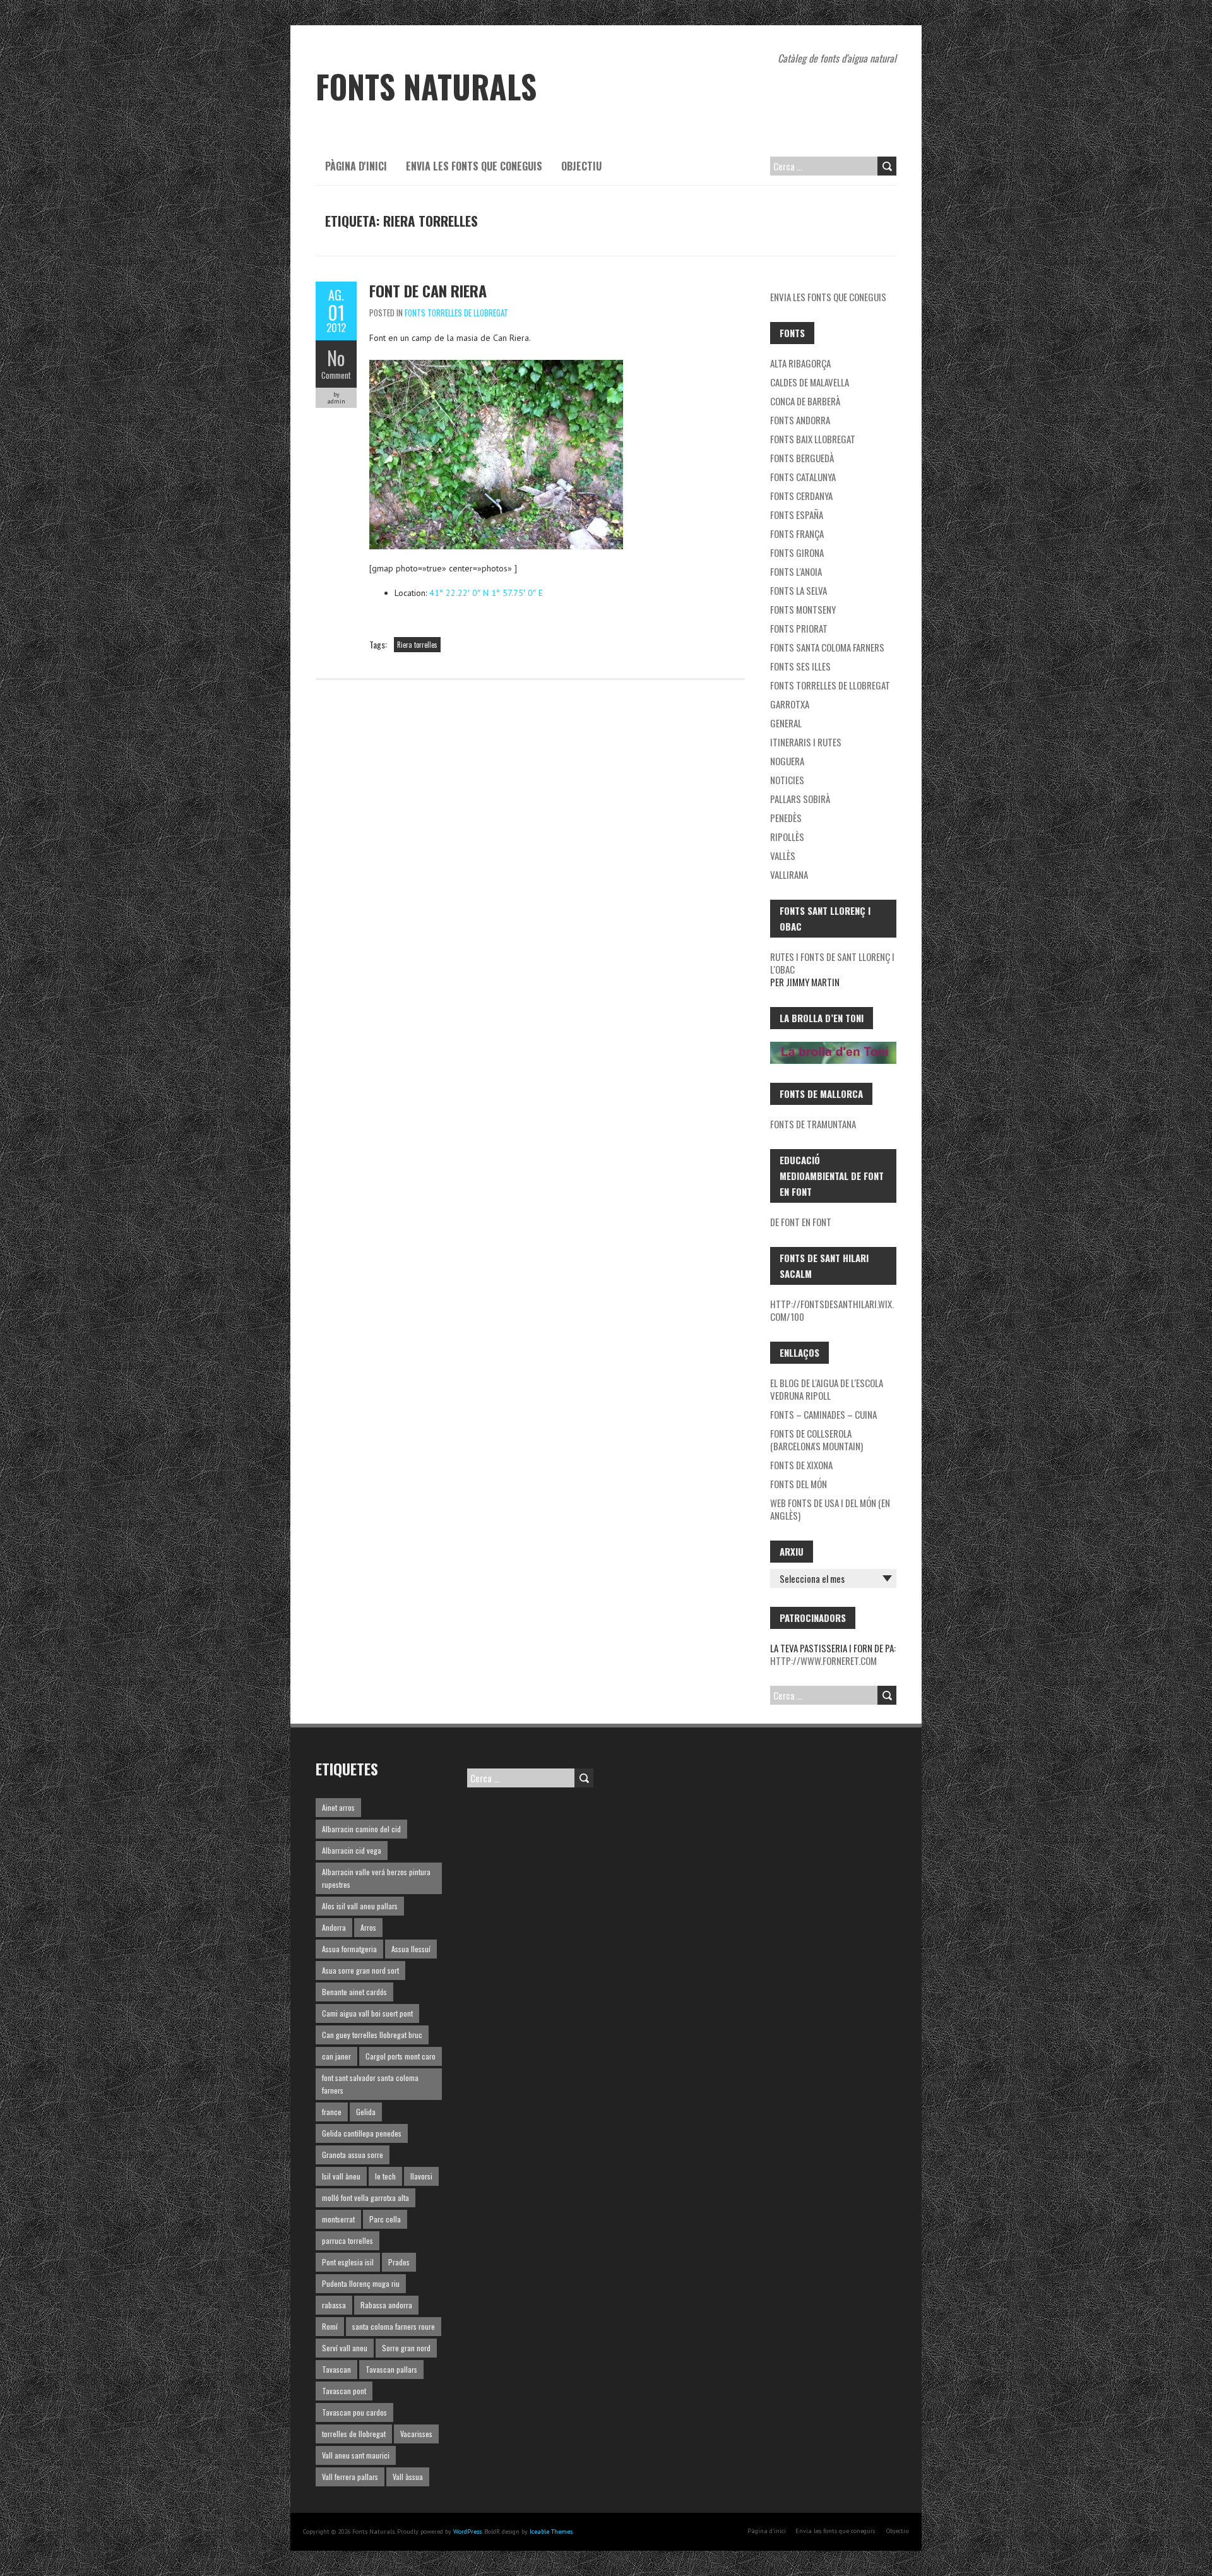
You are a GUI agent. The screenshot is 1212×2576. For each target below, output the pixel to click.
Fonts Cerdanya (801, 496)
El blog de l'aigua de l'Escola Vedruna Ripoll (827, 1389)
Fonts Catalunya (803, 477)
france (332, 2112)
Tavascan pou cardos (354, 2412)
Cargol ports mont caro (401, 2056)
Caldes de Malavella (810, 382)
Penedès (786, 818)
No (336, 358)
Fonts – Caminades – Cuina (823, 1414)
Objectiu (581, 166)
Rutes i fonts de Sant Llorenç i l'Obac (832, 963)
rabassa (334, 2305)
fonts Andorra (800, 420)
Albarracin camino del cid (361, 1829)
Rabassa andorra (386, 2305)
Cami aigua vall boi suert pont (367, 2013)
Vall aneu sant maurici (356, 2455)
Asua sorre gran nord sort (360, 1970)
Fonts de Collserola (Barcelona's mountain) (817, 1440)
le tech (385, 2176)
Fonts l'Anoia (796, 571)
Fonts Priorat (799, 628)
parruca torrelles (348, 2240)
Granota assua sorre (353, 2155)
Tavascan (336, 2369)
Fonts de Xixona (801, 1465)
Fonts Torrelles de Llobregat (456, 313)
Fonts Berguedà (802, 458)
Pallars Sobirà (800, 799)
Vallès (783, 856)
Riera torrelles (417, 645)
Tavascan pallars (391, 2369)
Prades (399, 2262)
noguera (787, 761)
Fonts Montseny (803, 609)
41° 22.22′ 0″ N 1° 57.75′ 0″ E (486, 593)
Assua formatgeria (349, 1949)
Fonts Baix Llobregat (813, 439)
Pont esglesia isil (348, 2262)
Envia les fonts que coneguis (474, 166)
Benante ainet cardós (354, 1992)
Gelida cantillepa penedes (362, 2133)
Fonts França (797, 534)
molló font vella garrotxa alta (365, 2197)
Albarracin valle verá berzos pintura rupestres (376, 1878)
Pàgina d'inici (356, 166)
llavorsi (421, 2176)
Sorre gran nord (406, 2348)
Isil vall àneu (341, 2176)
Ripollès (787, 837)
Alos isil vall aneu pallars (360, 1906)
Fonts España (797, 515)
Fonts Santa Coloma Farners (827, 647)
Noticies (787, 780)
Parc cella (385, 2219)
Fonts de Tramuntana (813, 1124)
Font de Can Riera (428, 290)
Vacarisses (416, 2434)
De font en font (801, 1222)
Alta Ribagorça (800, 363)
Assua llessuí (411, 1949)
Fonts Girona (797, 552)
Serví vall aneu (345, 2348)
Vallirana (789, 874)
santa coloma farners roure (394, 2326)
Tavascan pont (344, 2391)
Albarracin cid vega (352, 1850)
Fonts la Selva (799, 590)
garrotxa (790, 704)
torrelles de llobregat (354, 2434)
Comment (336, 375)
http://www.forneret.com (823, 1661)
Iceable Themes (551, 2531)
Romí (330, 2326)
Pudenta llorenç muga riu (361, 2283)
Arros (368, 1927)
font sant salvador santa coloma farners (370, 2084)
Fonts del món (799, 1484)
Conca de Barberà (805, 401)
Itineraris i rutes (806, 742)
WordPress (467, 2531)
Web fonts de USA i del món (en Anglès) (830, 1509)
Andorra (334, 1927)
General (786, 723)
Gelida (366, 2112)
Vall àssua (408, 2477)
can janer (336, 2056)
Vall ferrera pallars (350, 2477)
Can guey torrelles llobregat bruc (372, 2035)
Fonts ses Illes (800, 666)
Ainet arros (338, 1807)
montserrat (338, 2219)
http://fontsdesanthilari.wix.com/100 (832, 1310)
